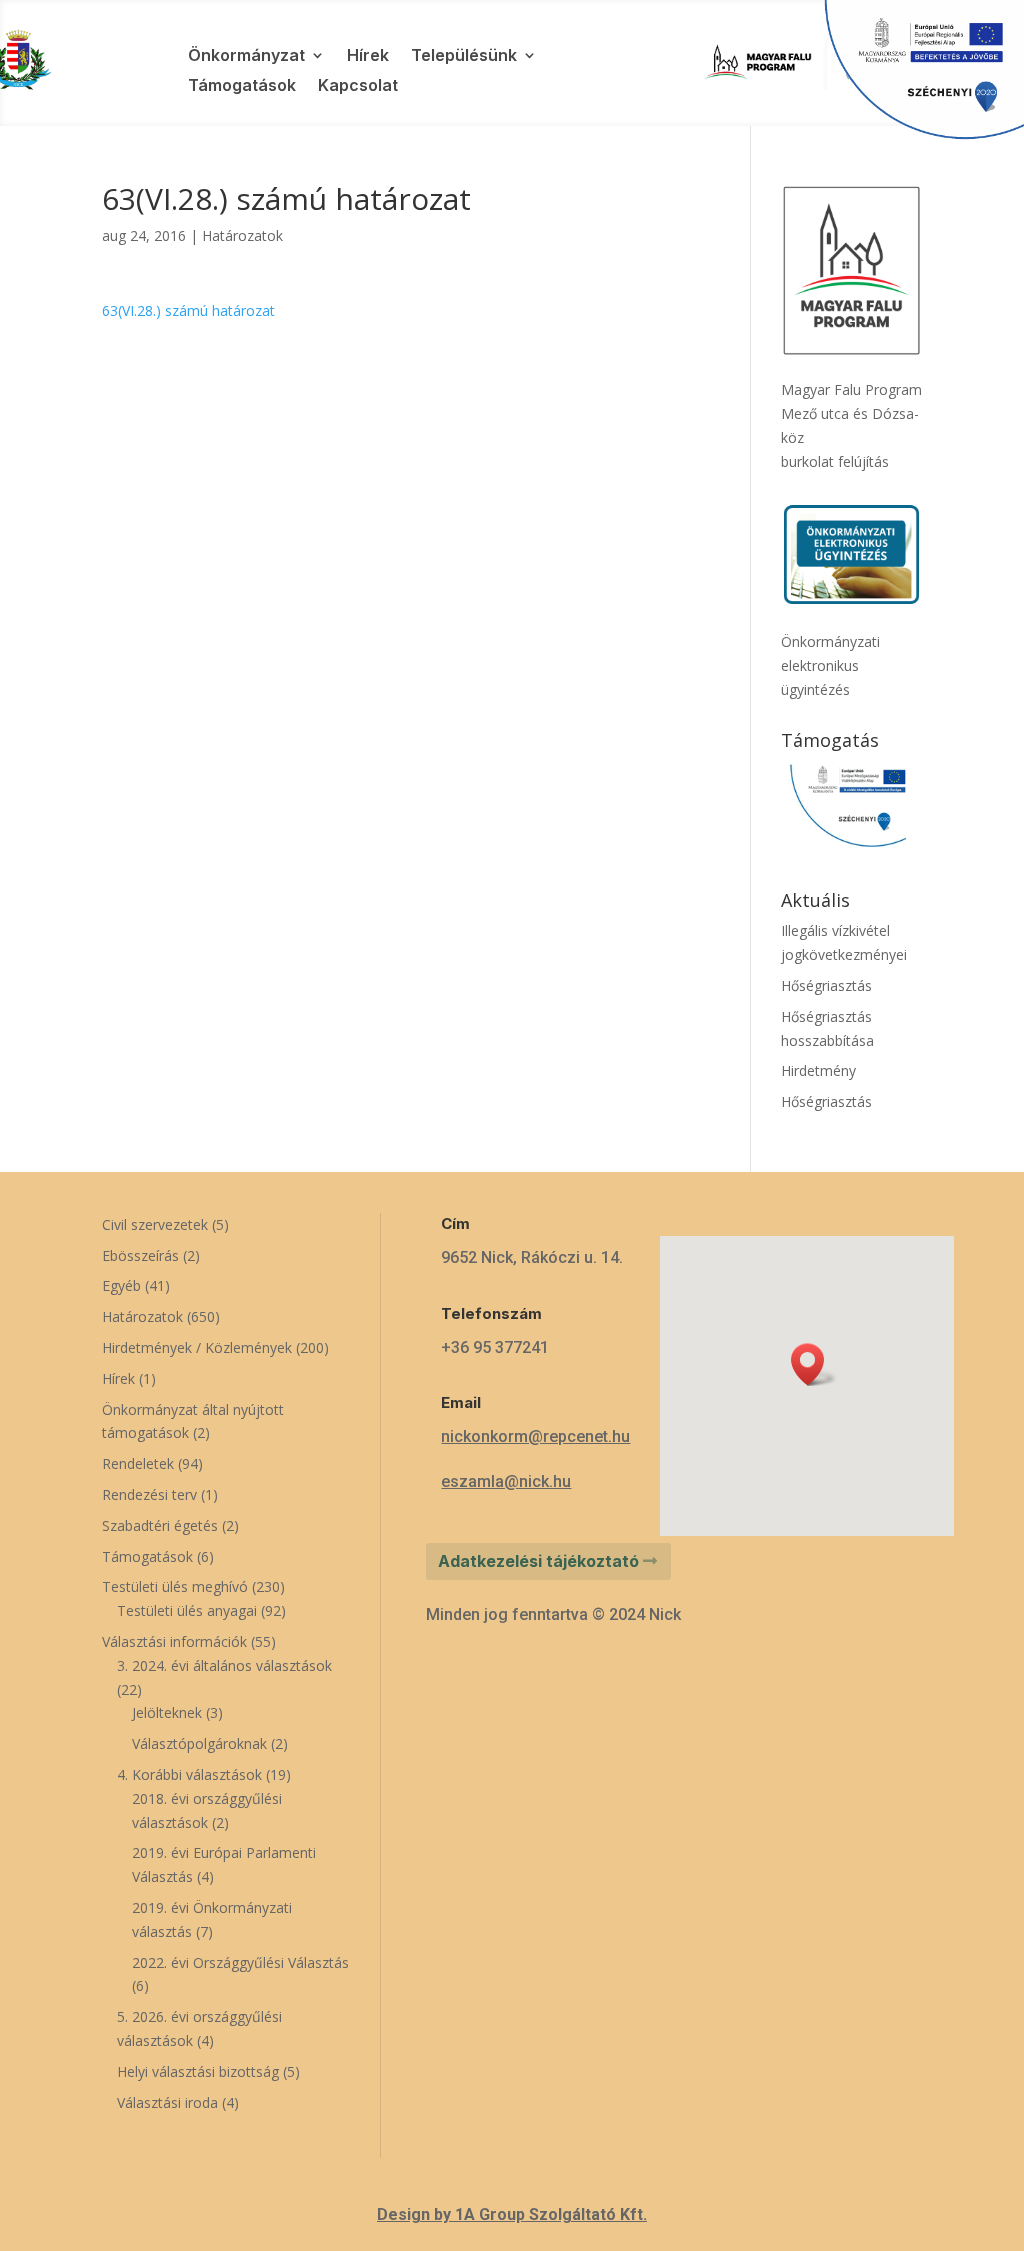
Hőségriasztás (826, 985)
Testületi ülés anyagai (187, 1610)
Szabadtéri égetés (160, 1525)
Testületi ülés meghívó (175, 1586)
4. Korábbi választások (189, 1774)
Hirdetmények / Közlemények (197, 1347)
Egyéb (121, 1285)
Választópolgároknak (199, 1743)
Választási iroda (167, 2102)
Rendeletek (138, 1463)
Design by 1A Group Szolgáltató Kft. (512, 2214)
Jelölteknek (167, 1712)
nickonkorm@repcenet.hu (535, 1436)
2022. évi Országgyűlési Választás (240, 1962)
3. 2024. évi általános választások (224, 1665)
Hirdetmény (818, 1070)
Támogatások (242, 86)
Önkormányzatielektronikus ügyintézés (830, 665)
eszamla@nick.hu (506, 1481)
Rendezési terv (149, 1494)
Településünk (464, 56)
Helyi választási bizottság (198, 2071)
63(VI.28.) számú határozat (188, 310)
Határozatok (242, 235)
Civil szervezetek (155, 1224)
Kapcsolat (358, 86)
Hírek (368, 56)
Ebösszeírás (140, 1255)
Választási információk (174, 1641)
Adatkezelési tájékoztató (538, 1561)
